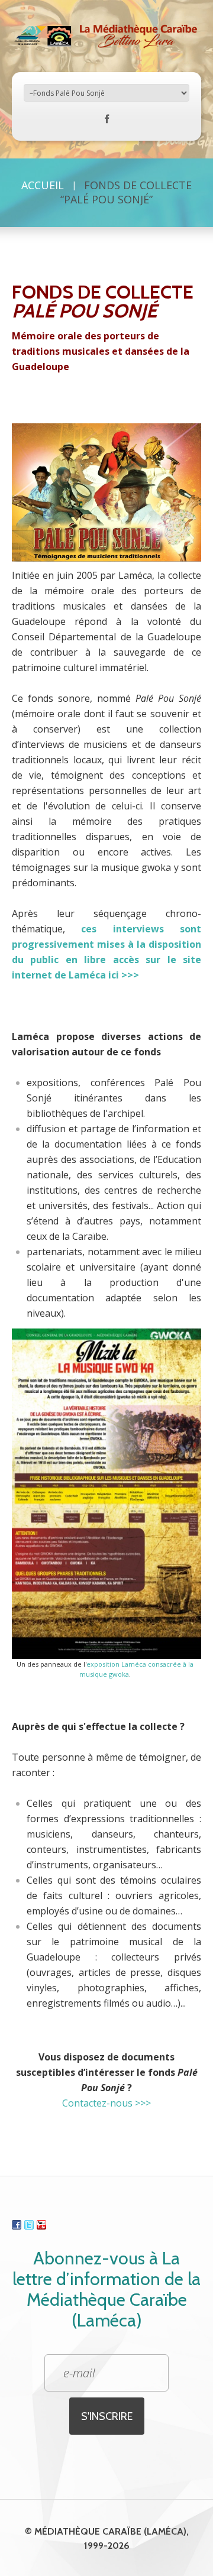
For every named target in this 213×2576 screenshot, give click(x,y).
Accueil (43, 185)
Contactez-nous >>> (106, 2103)
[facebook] (107, 121)
